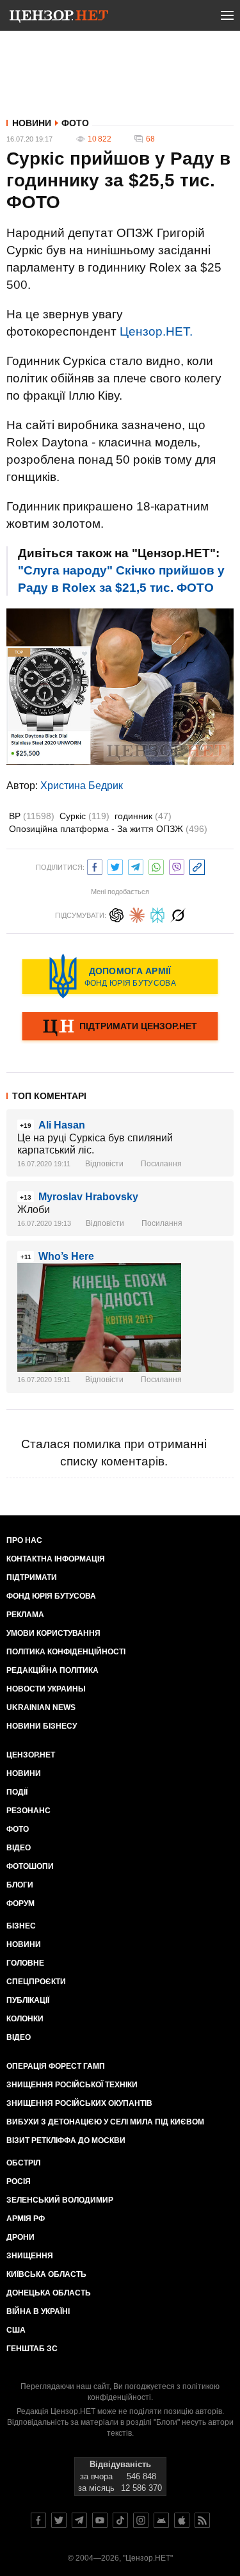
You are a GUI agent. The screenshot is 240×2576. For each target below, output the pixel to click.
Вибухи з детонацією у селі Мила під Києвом (105, 2122)
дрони (20, 2237)
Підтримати (32, 1577)
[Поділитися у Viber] (177, 866)
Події (17, 1792)
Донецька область (49, 2293)
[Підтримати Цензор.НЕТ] (120, 1027)
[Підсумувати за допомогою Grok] (178, 914)
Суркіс (84, 816)
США (16, 2330)
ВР (32, 816)
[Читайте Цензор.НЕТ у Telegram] (79, 2520)
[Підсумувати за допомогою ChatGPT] (116, 914)
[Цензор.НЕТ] (59, 18)
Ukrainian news (41, 1708)
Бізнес (21, 1926)
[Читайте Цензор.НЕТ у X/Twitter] (59, 2520)
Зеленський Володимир (60, 2200)
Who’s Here (66, 1256)
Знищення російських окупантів (79, 2103)
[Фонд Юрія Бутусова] (120, 976)
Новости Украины (46, 1689)
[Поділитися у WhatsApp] (156, 866)
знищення (30, 2256)
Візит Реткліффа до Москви (66, 2140)
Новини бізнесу (42, 1726)
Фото (75, 123)
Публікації (28, 2000)
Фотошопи (30, 1866)
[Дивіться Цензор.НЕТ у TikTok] (120, 2520)
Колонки (25, 2019)
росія (19, 2181)
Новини (32, 123)
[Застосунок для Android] (161, 2520)
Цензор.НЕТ (31, 1755)
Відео (19, 1848)
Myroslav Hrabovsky (88, 1197)
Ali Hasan (62, 1125)
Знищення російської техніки (72, 2085)
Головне (25, 1963)
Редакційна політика (52, 1670)
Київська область (46, 2274)
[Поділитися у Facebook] (95, 866)
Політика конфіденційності (66, 1652)
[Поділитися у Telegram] (136, 866)
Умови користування (53, 1633)
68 (150, 139)
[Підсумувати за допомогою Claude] (137, 914)
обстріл (23, 2163)
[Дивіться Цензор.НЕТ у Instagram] (141, 2520)
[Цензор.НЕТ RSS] (202, 2520)
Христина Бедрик (82, 786)
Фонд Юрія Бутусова (51, 1596)
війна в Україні (38, 2311)
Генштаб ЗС (32, 2349)
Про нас (24, 1540)
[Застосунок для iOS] (182, 2520)
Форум (20, 1903)
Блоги (20, 1885)
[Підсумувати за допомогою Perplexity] (157, 914)
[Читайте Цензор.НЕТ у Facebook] (38, 2520)
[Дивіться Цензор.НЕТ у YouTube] (100, 2520)
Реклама (25, 1615)
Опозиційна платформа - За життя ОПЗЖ (108, 829)
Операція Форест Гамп (56, 2066)
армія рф (26, 2219)
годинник (143, 816)
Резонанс (28, 1811)
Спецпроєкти (36, 1982)
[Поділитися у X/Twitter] (115, 866)
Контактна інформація (56, 1559)
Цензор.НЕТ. (156, 331)
